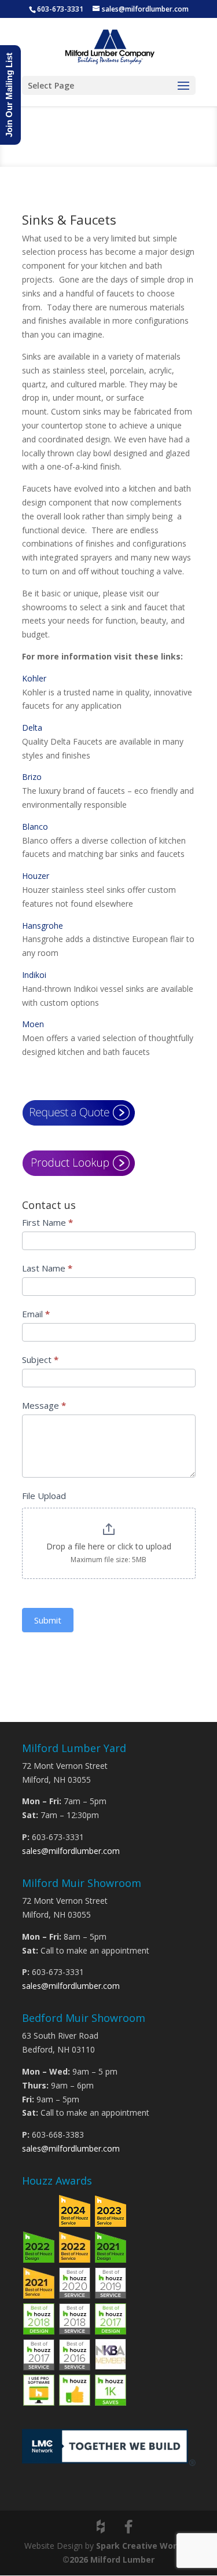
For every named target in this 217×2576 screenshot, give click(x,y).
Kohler (34, 678)
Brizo (32, 777)
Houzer (36, 876)
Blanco (35, 827)
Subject (40, 1360)
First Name (47, 1222)
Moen (33, 1024)
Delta (32, 728)
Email (36, 1314)
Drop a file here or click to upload (109, 1546)
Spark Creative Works (141, 2546)
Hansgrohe (43, 926)
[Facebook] (128, 2527)
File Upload (44, 1496)
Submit (48, 1620)
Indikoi (34, 975)
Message (44, 1405)
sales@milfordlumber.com (71, 1851)
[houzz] (101, 2527)
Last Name (47, 1268)
